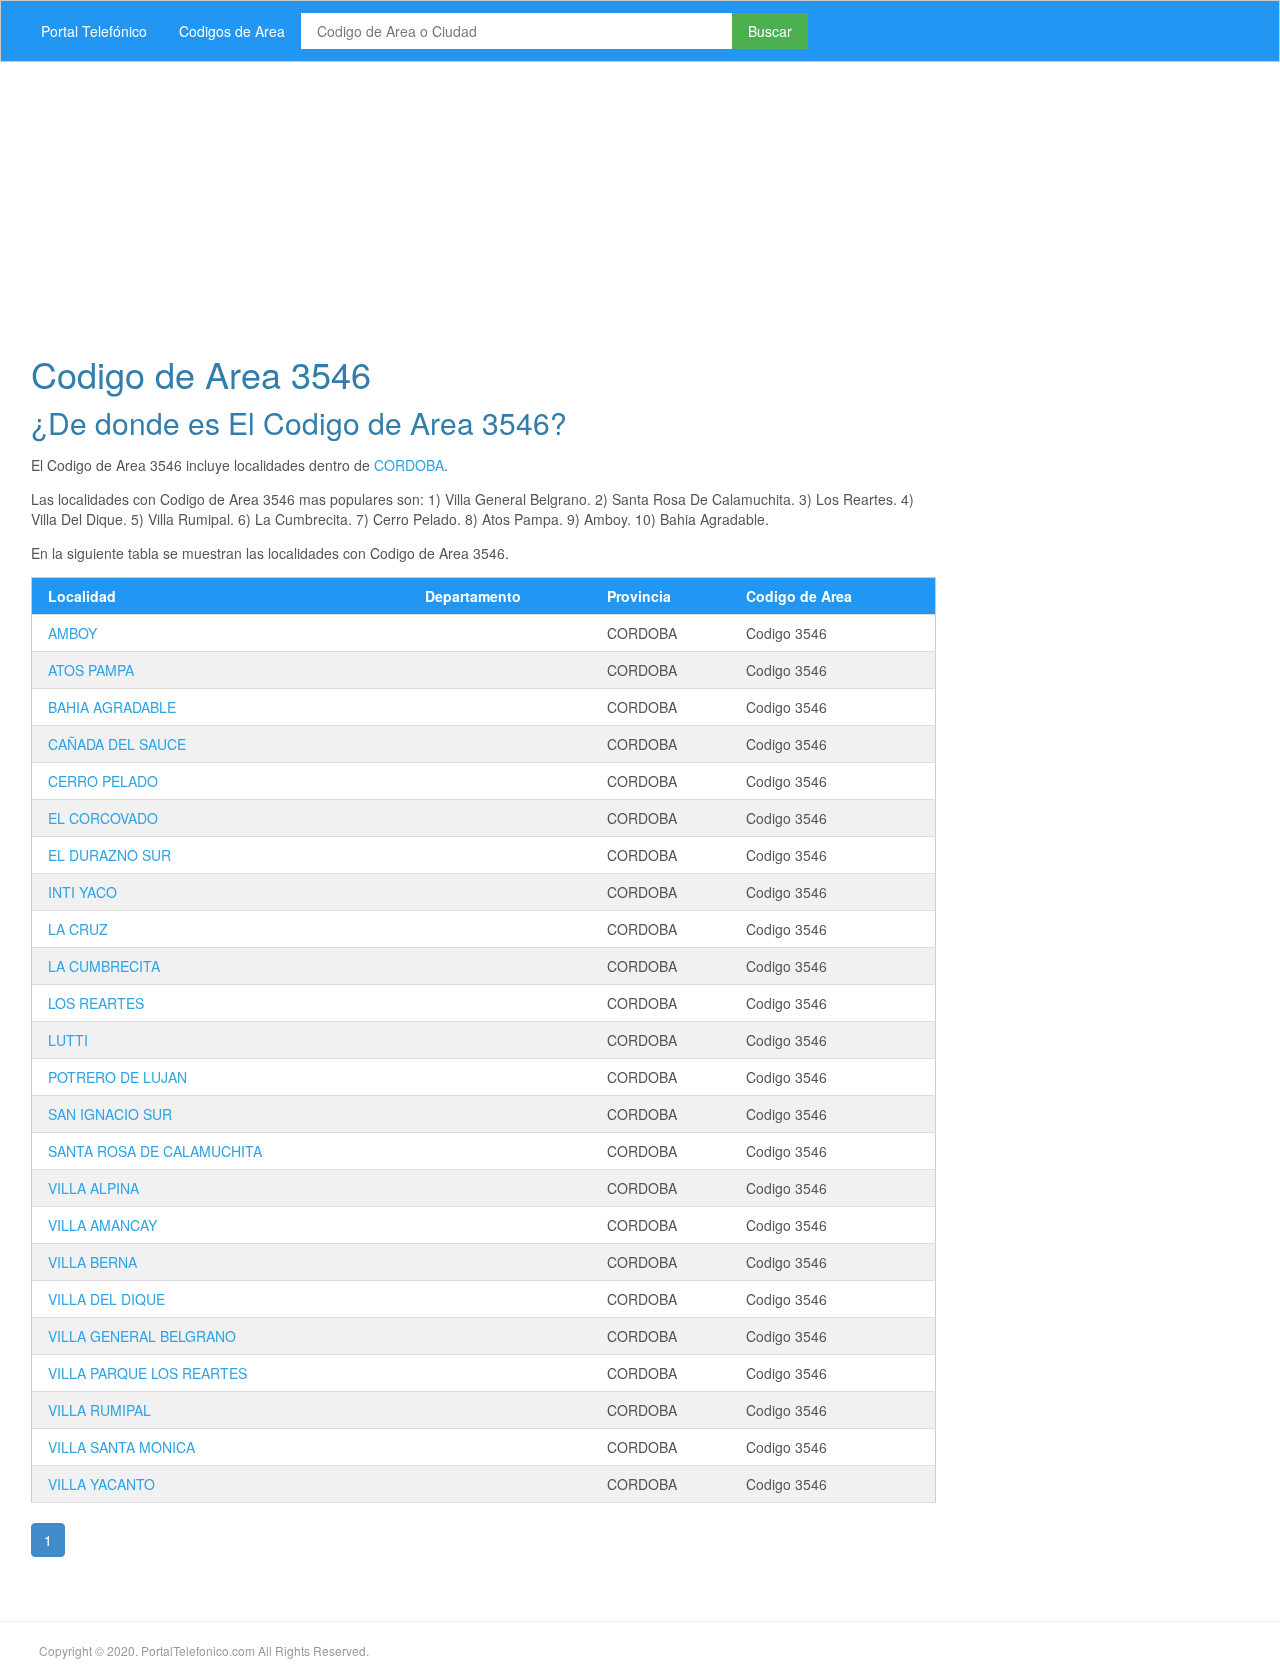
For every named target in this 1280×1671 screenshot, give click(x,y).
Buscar (770, 31)
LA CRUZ (78, 929)
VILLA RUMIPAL (99, 1410)
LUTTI (68, 1040)
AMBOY (72, 633)
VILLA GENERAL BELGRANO (142, 1336)
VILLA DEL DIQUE (106, 1299)
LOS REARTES (96, 1003)
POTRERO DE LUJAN (117, 1077)
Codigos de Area (232, 31)
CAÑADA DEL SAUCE (117, 744)
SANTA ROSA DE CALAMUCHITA (155, 1151)
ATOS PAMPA (91, 670)
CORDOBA (409, 465)
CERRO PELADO (103, 781)
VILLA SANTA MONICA (121, 1447)
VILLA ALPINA (93, 1188)
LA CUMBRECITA (104, 966)
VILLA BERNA (92, 1262)
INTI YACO (82, 892)
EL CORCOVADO (103, 818)
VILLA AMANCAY (102, 1225)
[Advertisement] (615, 202)
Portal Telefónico (94, 31)
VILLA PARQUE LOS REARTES (147, 1373)
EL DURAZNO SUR (109, 855)
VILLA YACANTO (101, 1484)
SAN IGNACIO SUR (110, 1114)
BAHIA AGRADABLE (112, 707)
